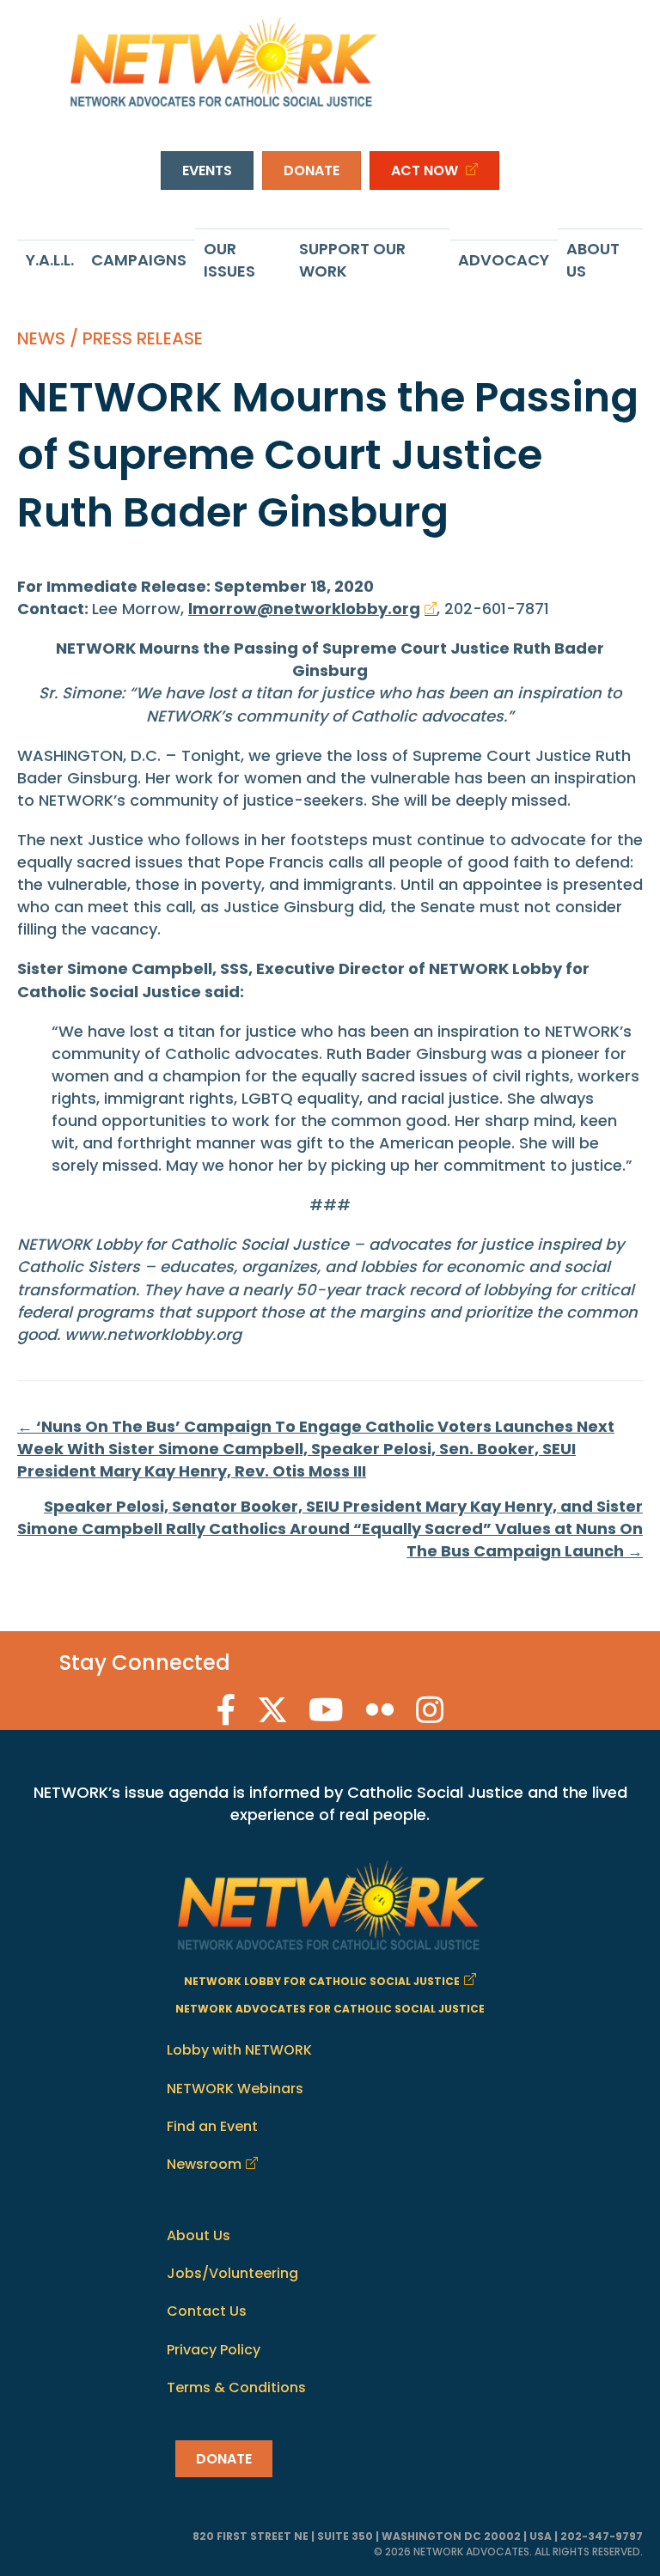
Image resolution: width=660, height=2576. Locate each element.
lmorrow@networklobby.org (304, 609)
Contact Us (207, 2311)
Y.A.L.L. (50, 260)
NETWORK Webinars (235, 2089)
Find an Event (212, 2126)
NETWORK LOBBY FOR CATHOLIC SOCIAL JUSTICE (322, 1981)
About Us (593, 260)
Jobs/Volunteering (232, 2273)
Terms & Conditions (236, 2387)
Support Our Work (352, 260)
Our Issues (229, 260)
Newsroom (204, 2164)
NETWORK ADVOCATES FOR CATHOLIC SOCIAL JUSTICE (330, 2009)
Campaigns (139, 260)
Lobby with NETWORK (239, 2050)
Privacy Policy (214, 2350)
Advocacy (504, 260)
